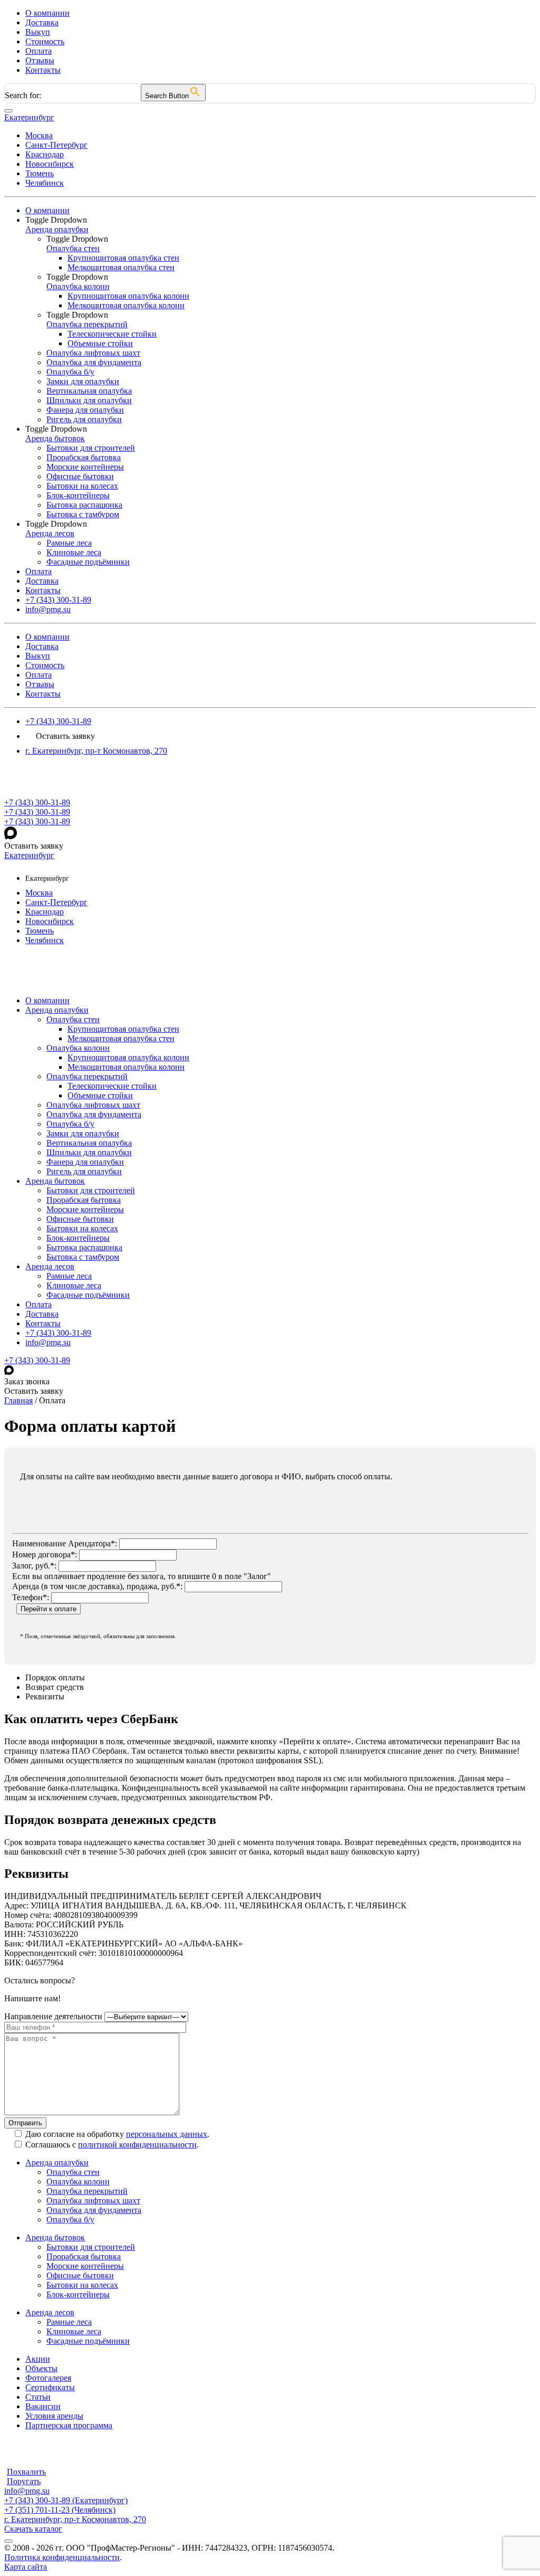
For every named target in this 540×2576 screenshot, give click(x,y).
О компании (47, 13)
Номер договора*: (45, 1555)
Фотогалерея (48, 2378)
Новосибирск (50, 164)
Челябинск (45, 183)
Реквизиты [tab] (45, 1696)
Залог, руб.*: (34, 1566)
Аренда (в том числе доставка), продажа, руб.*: (97, 1586)
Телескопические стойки (112, 1086)
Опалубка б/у (70, 1124)
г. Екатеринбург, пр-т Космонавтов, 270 (96, 751)
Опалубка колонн (78, 1048)
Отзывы (40, 60)
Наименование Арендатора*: (65, 1543)
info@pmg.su (48, 1342)
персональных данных (167, 2134)
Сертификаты (50, 2387)
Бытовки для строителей (91, 1190)
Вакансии (43, 2406)
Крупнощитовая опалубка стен (123, 1029)
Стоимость (45, 41)
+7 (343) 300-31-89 (58, 721)
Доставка (42, 22)
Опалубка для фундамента (94, 1114)
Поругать (24, 2481)
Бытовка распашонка (84, 1247)
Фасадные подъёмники (88, 1295)
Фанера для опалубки (85, 1162)
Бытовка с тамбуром (83, 1257)
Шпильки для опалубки (89, 1152)
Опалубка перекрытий (87, 1076)
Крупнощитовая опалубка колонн (128, 1057)
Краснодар (45, 154)
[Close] (8, 111)
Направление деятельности (53, 2016)
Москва (39, 135)
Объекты (41, 2368)
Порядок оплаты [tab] (55, 1677)
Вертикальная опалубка (89, 1143)
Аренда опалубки (57, 1010)
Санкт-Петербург (56, 145)
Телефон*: (31, 1597)
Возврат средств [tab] (55, 1687)
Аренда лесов (50, 1266)
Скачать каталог (33, 2529)
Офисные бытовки (80, 1219)
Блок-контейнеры (78, 1238)
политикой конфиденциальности (137, 2145)
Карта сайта (26, 2567)
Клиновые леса (74, 1285)
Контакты (43, 70)
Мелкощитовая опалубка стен (121, 1038)
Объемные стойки (100, 1095)
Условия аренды (54, 2416)
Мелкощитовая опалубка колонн (126, 1067)
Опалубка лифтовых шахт (93, 1105)
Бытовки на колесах (82, 1228)
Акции (38, 2359)
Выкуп (38, 32)
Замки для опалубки (83, 1133)
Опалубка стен (73, 1019)
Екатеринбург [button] (29, 117)
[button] (281, 220)
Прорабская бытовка (84, 1200)
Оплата (38, 51)
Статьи (38, 2397)
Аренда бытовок (55, 1181)
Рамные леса (69, 1276)
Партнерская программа (69, 2425)
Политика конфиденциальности (62, 2557)
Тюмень (40, 173)
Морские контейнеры (85, 1209)
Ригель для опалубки (84, 1171)
